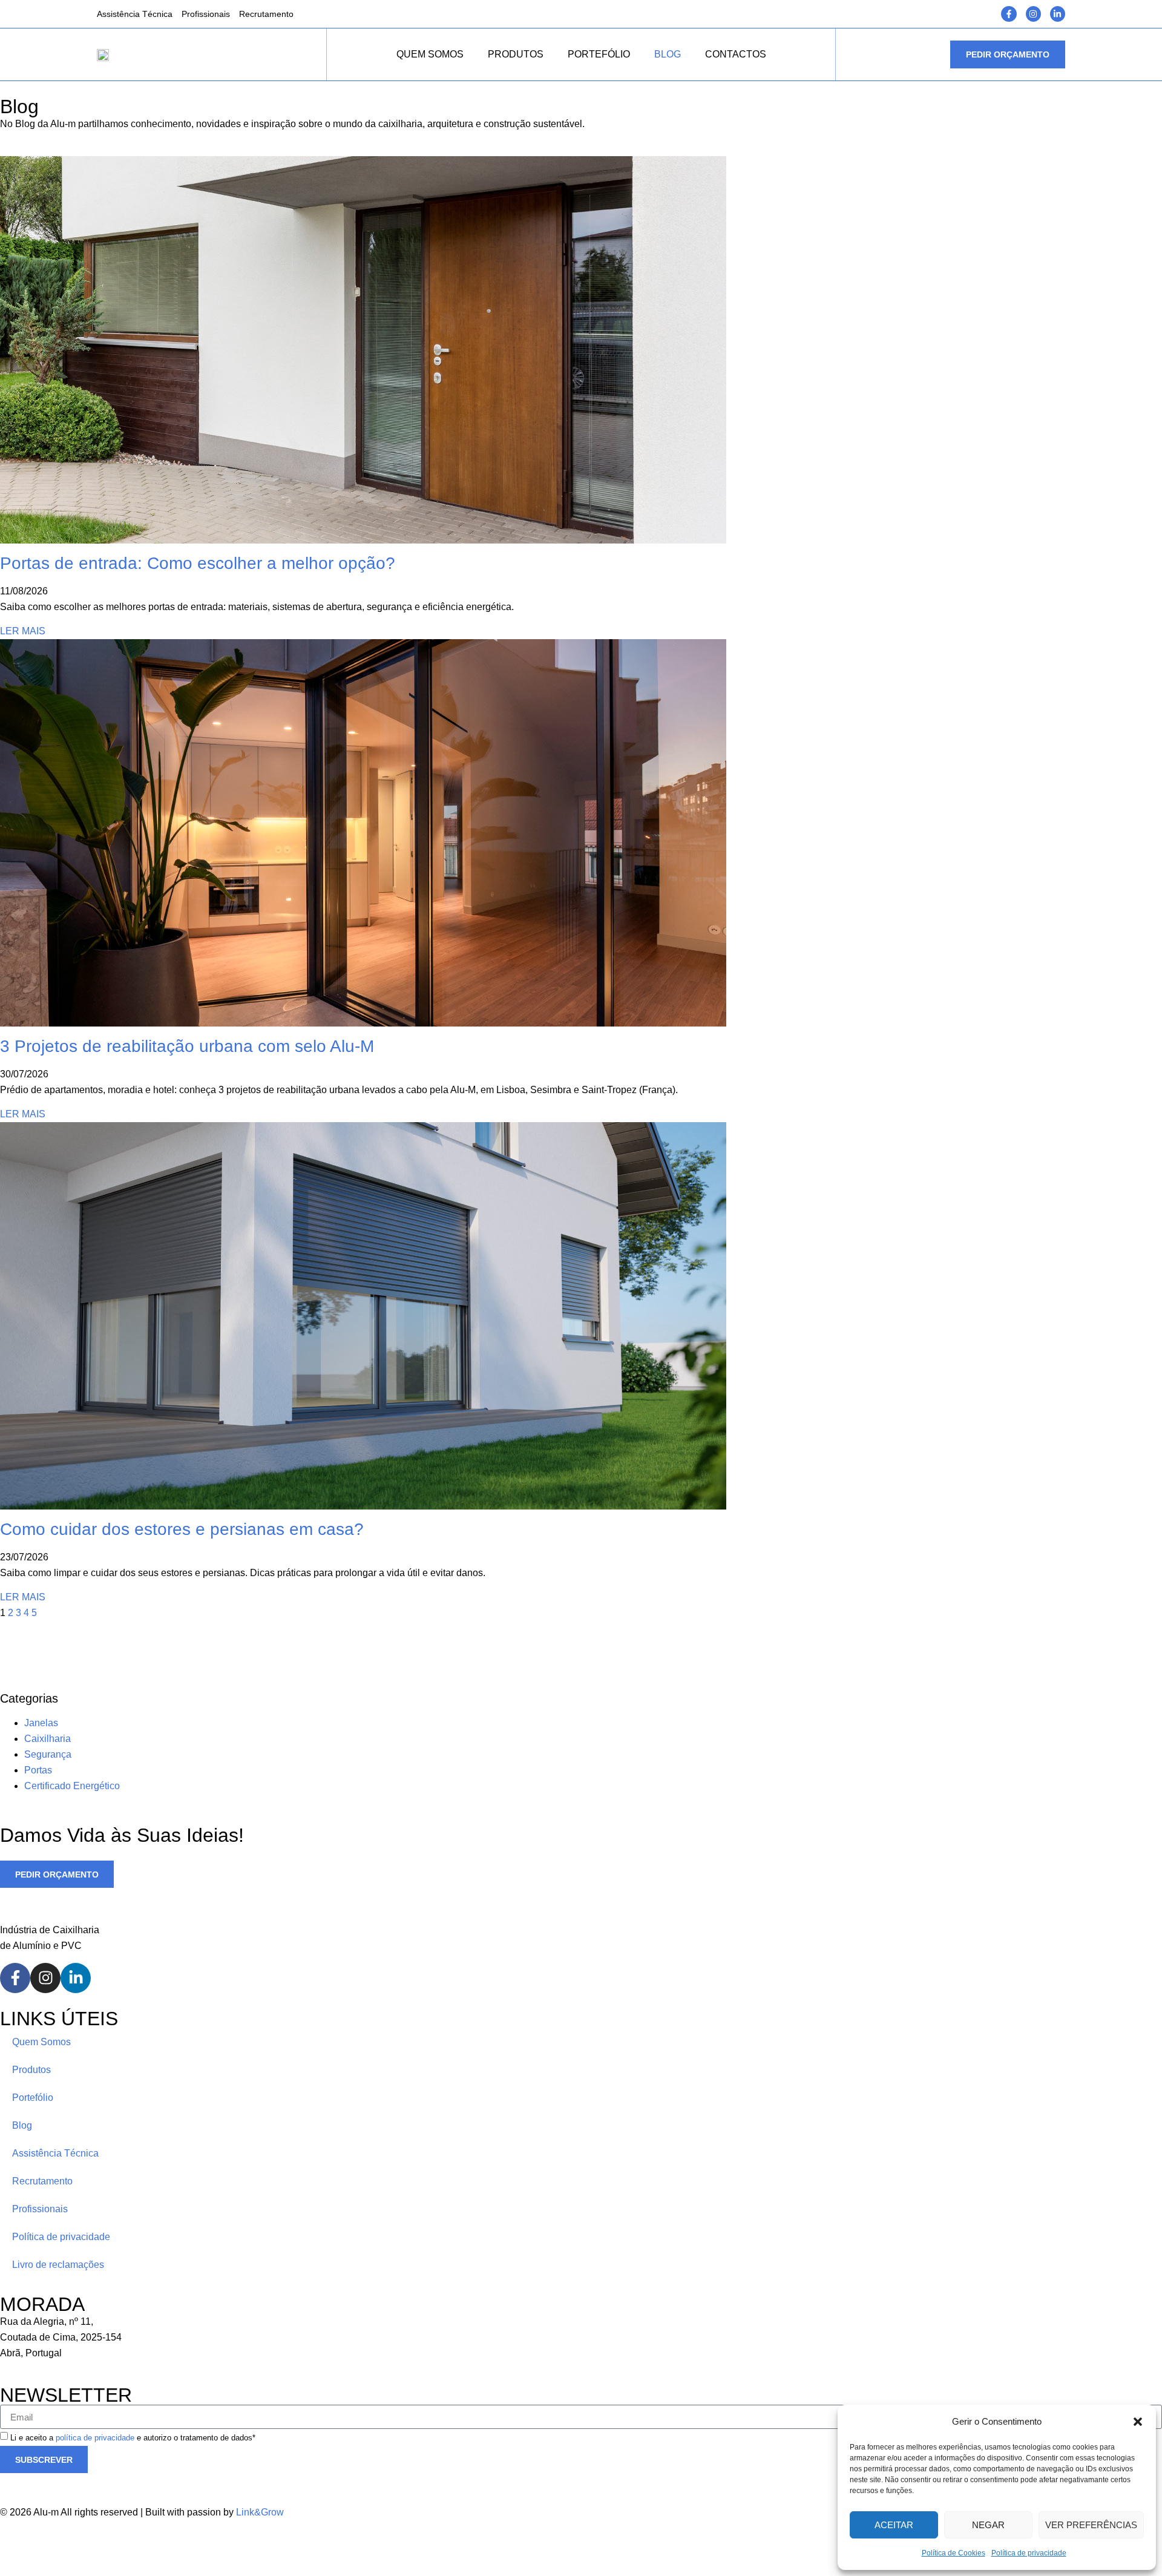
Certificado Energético (72, 1786)
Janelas (41, 1723)
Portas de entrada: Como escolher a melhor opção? (198, 563)
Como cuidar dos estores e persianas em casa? (182, 1529)
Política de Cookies (954, 2553)
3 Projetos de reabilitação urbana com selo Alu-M (187, 1046)
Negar (988, 2525)
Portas (38, 1770)
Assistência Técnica (135, 14)
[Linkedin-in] (1058, 14)
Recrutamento (266, 14)
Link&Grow (260, 2512)
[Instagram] (1033, 14)
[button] (1138, 2422)
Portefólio (599, 54)
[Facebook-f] (1009, 14)
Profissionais (206, 14)
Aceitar (894, 2525)
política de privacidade (95, 2438)
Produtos (516, 54)
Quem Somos (430, 54)
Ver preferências (1091, 2525)
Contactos (736, 54)
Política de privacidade (1029, 2553)
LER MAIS (23, 631)
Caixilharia (48, 1739)
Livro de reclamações (58, 2265)
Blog (668, 54)
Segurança (48, 1754)
